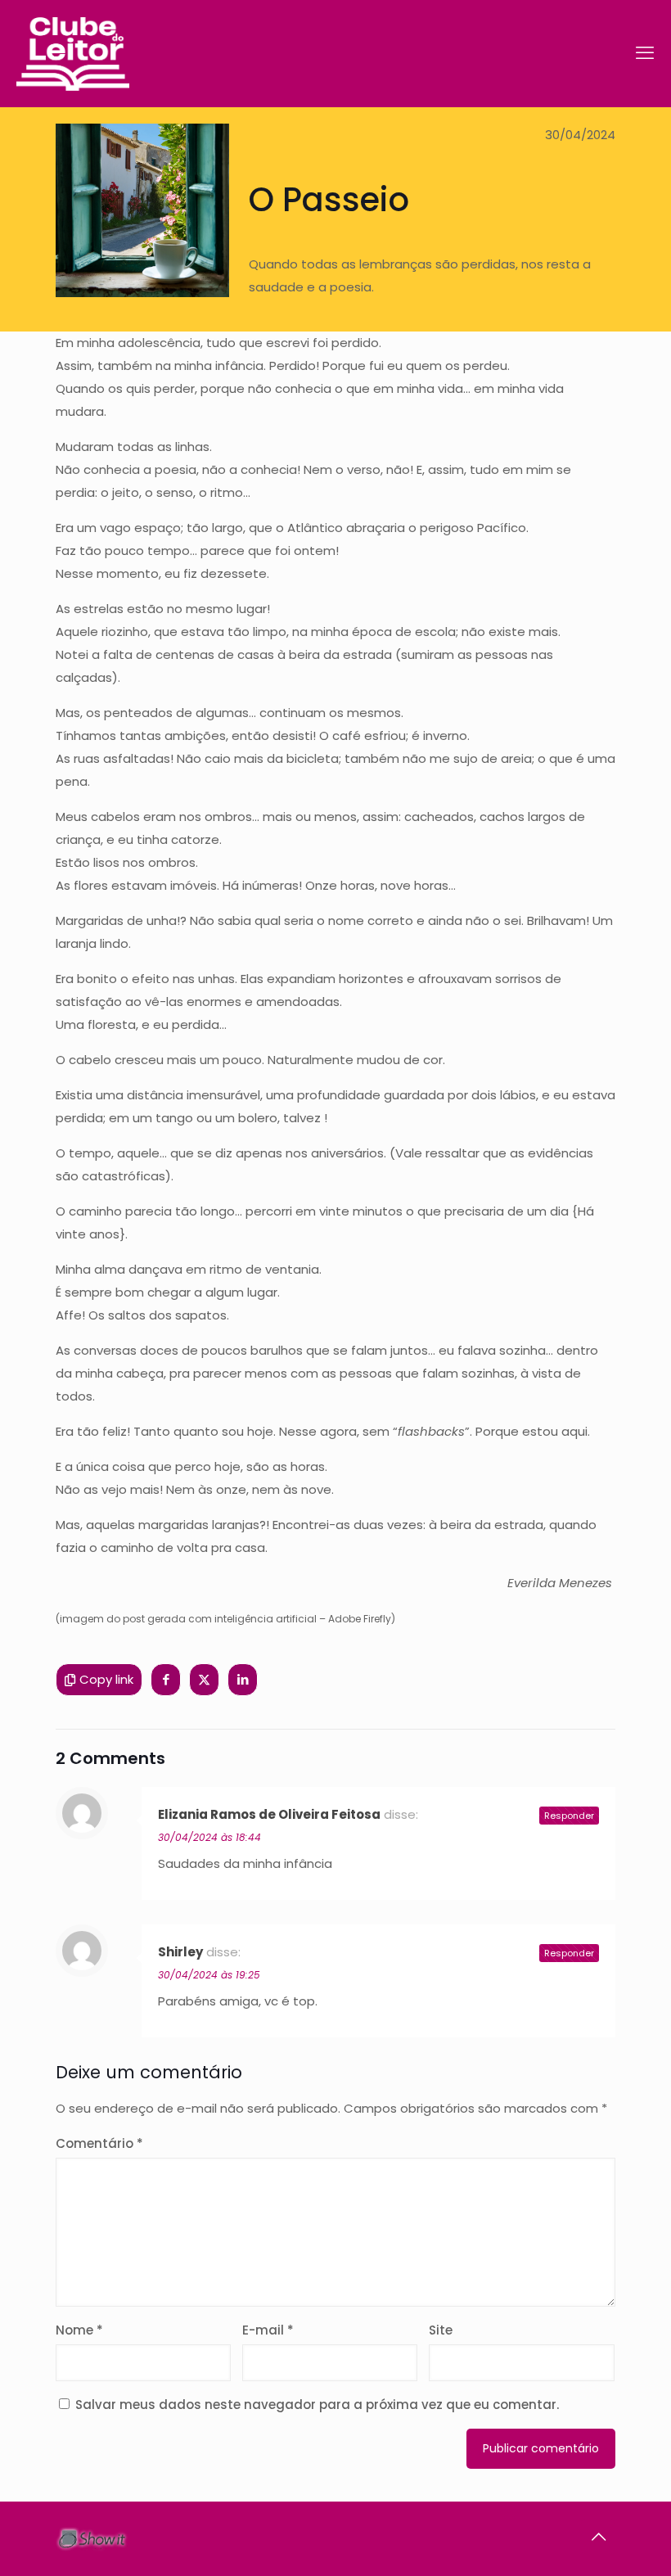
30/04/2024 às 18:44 (209, 1837)
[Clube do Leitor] (73, 53)
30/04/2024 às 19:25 (209, 1975)
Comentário (99, 2143)
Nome (79, 2330)
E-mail (268, 2330)
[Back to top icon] (598, 2537)
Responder (569, 1816)
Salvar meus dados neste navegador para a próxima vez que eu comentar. (317, 2405)
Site (441, 2330)
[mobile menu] (645, 53)
